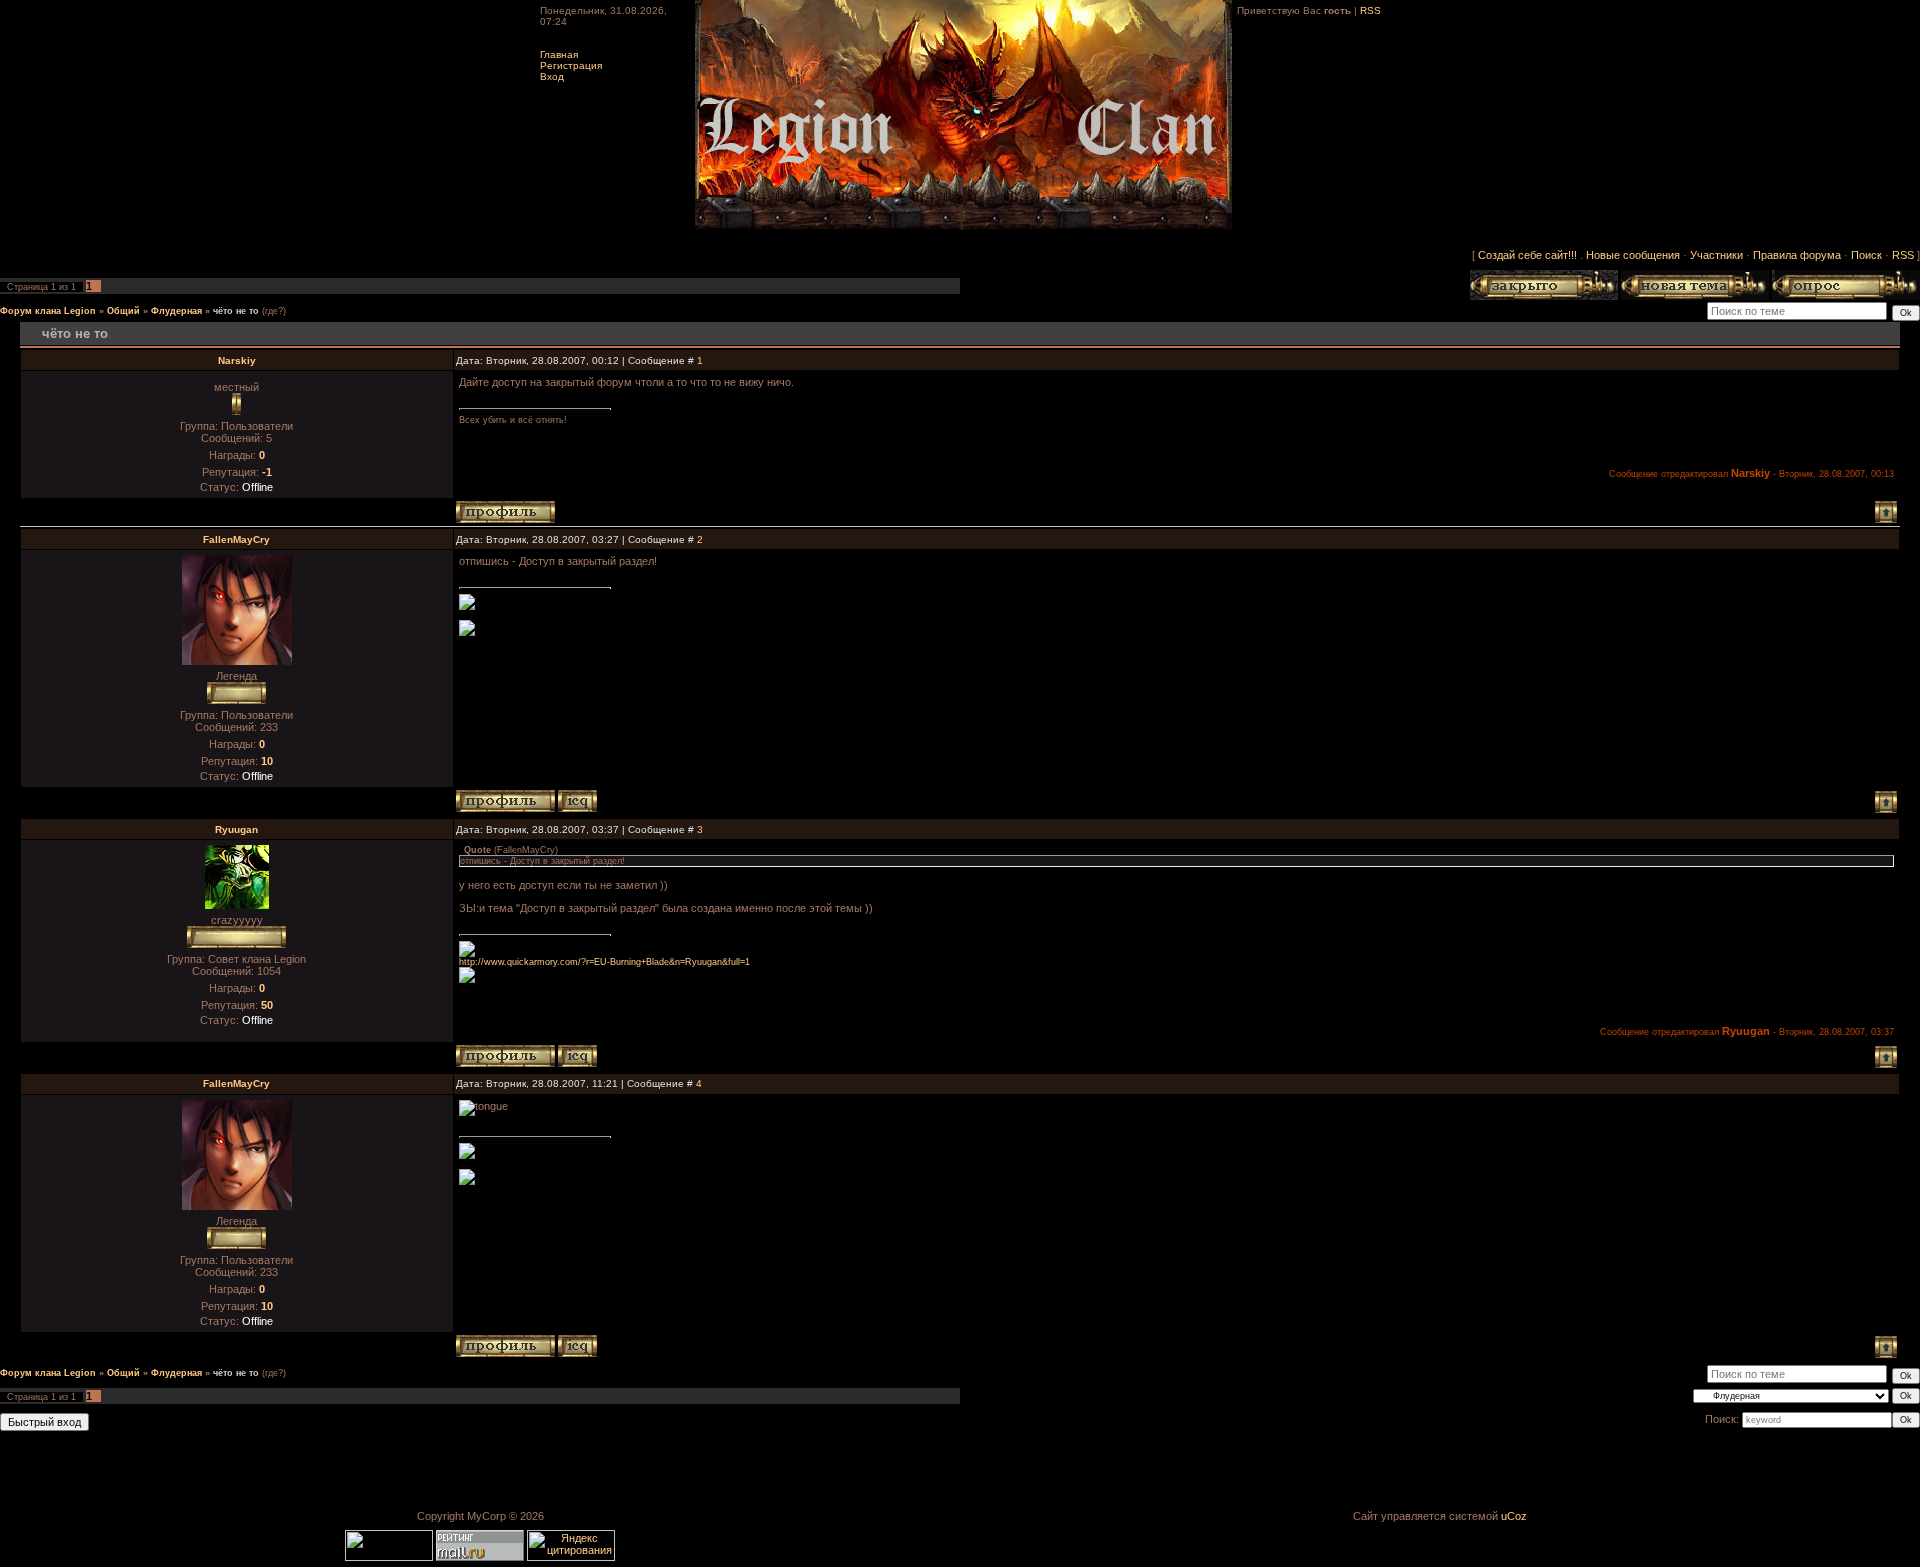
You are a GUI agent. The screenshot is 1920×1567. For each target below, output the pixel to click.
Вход (552, 76)
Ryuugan (236, 829)
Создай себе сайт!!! (1527, 255)
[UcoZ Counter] (390, 1557)
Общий (123, 311)
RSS (1370, 10)
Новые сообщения (1633, 255)
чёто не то (236, 311)
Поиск (1866, 255)
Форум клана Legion (48, 311)
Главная (559, 54)
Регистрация (571, 65)
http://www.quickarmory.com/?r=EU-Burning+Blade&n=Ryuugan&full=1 (604, 962)
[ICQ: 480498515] (577, 801)
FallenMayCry (236, 539)
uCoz (1514, 1516)
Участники (1716, 255)
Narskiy (237, 360)
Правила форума (1797, 255)
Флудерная (176, 311)
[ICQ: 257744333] (577, 1056)
